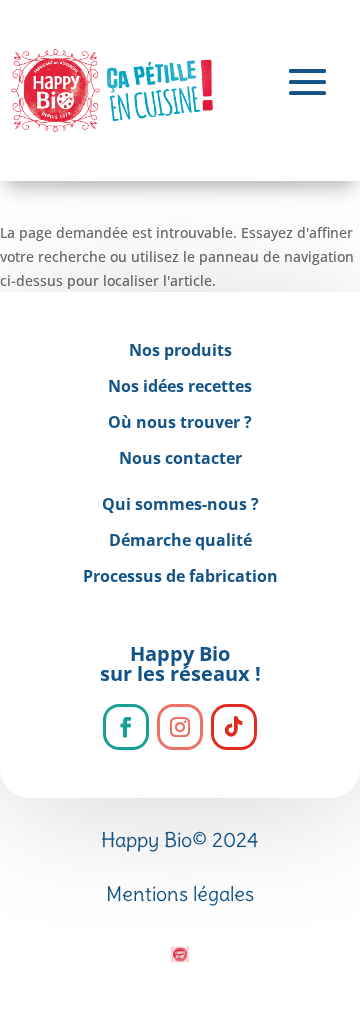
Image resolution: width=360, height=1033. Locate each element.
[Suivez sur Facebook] (126, 727)
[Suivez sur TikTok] (234, 727)
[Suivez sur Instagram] (180, 727)
